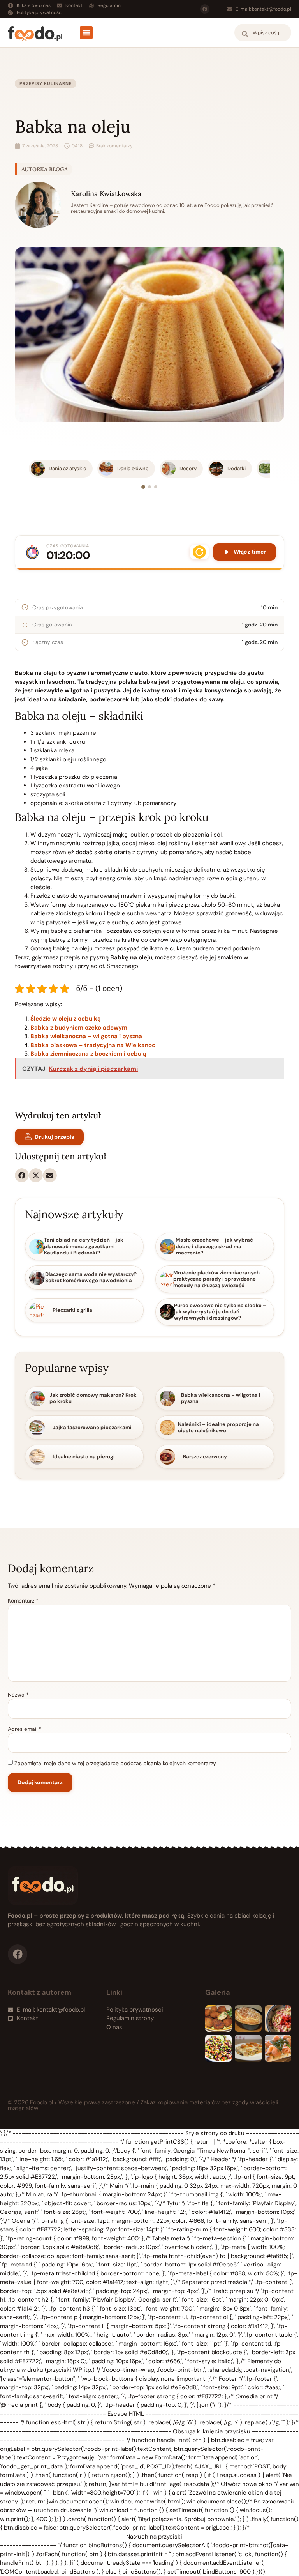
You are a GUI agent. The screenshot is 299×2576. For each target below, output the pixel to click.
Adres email (25, 1729)
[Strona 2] (149, 487)
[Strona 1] (143, 487)
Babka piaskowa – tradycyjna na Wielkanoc (93, 1045)
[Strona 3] (156, 487)
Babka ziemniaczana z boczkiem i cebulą (88, 1054)
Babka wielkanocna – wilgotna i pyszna (86, 1036)
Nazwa (18, 1695)
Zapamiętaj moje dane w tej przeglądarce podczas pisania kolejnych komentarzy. (116, 1763)
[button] (86, 33)
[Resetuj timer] (199, 552)
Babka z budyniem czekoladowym (79, 1028)
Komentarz (23, 1601)
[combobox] (263, 33)
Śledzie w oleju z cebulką (66, 1019)
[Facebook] (205, 9)
